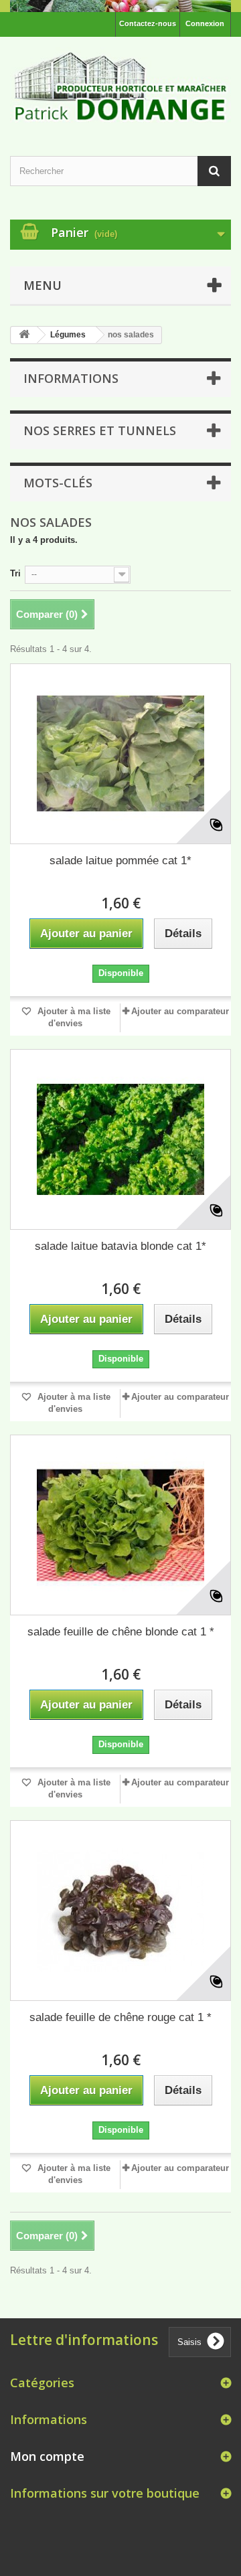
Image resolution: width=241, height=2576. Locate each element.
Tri (15, 573)
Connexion (205, 23)
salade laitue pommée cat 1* (120, 861)
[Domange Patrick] (120, 84)
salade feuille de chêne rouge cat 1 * (120, 2017)
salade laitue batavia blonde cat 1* (120, 1246)
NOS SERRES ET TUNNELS (100, 430)
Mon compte (47, 2456)
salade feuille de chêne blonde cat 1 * (121, 1632)
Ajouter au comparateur (180, 1011)
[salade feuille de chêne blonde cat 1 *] (120, 1525)
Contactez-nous (148, 23)
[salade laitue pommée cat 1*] (120, 754)
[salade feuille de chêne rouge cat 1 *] (120, 1911)
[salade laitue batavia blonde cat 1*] (120, 1139)
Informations (71, 378)
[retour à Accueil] (24, 335)
